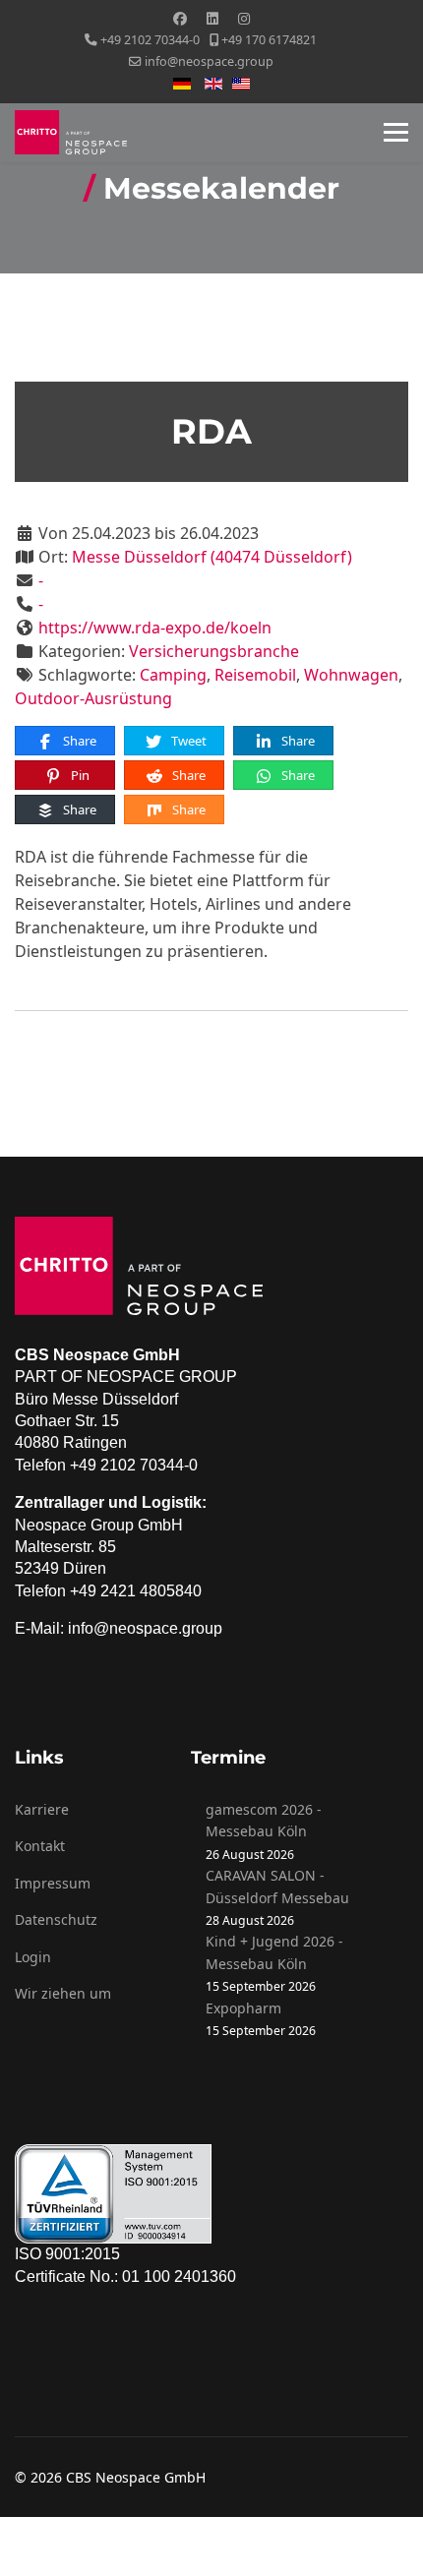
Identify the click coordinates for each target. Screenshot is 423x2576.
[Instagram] (244, 18)
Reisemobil (255, 675)
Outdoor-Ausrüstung (93, 698)
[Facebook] (180, 18)
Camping (173, 675)
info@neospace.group (209, 61)
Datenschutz (56, 1919)
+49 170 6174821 (269, 40)
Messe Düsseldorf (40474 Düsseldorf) (212, 557)
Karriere (42, 1809)
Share (78, 741)
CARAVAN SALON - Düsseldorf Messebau (277, 1886)
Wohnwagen (351, 675)
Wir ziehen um (63, 1993)
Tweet (187, 741)
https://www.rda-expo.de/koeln (155, 628)
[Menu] (396, 133)
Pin (79, 775)
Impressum (53, 1883)
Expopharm (243, 2008)
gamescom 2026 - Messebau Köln (264, 1820)
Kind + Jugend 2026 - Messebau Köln (274, 1952)
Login (33, 1957)
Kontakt (40, 1846)
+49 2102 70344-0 (150, 40)
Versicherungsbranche (214, 651)
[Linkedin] (212, 18)
